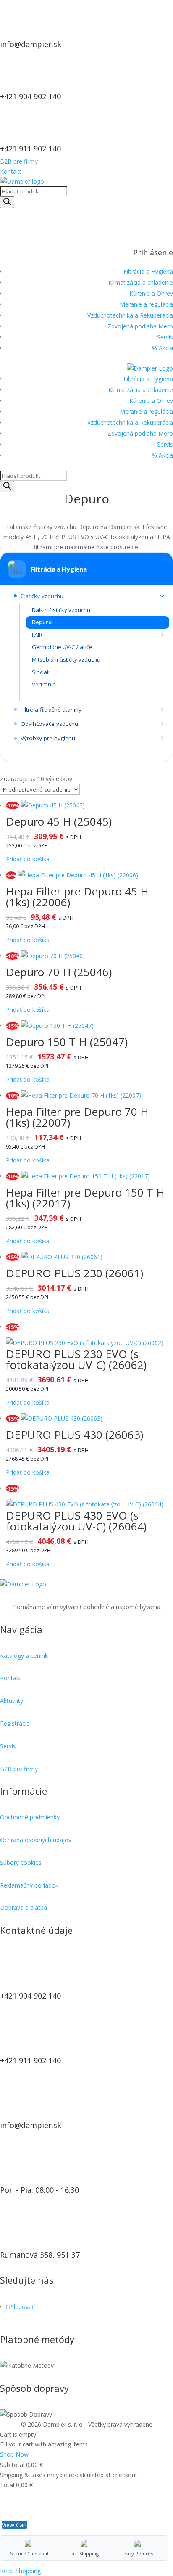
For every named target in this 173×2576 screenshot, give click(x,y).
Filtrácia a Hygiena (148, 271)
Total (7, 2485)
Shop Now (14, 2454)
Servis (165, 337)
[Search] (7, 202)
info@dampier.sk (31, 44)
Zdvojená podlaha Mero (140, 326)
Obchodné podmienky (30, 1817)
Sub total (12, 2465)
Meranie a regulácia (146, 304)
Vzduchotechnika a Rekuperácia (130, 315)
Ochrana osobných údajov (36, 1840)
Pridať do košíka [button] (28, 859)
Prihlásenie (153, 252)
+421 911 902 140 (30, 148)
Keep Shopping (20, 2571)
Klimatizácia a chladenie (141, 282)
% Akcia (163, 348)
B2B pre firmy (19, 161)
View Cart (14, 2525)
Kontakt (11, 171)
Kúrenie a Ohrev (151, 293)
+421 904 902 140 (30, 96)
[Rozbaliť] (162, 596)
